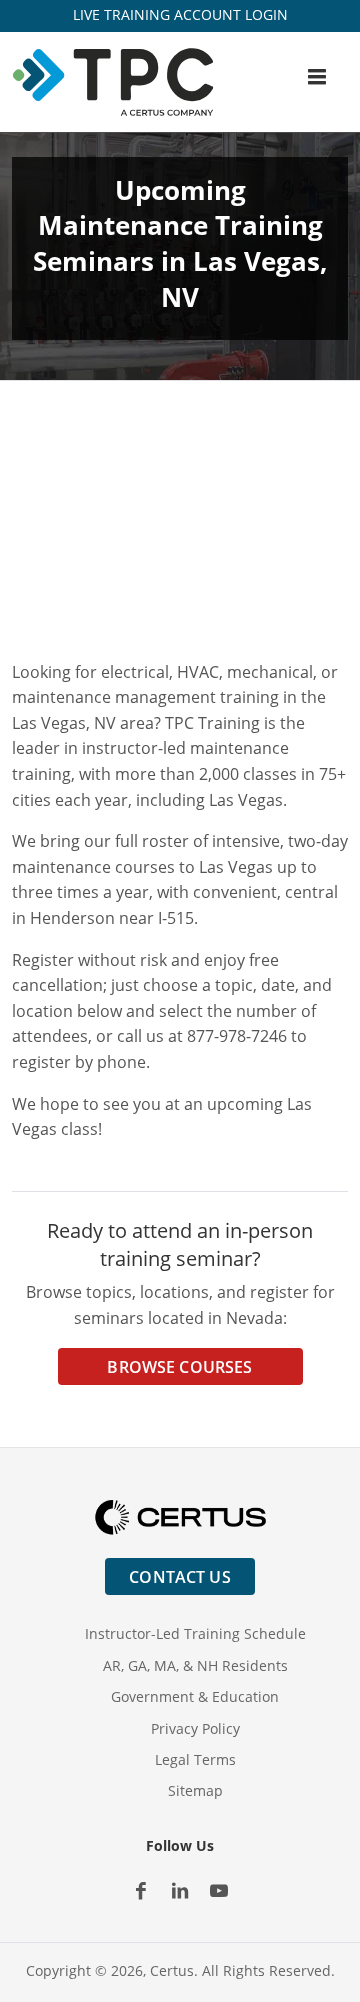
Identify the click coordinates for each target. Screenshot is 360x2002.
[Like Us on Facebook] (141, 1891)
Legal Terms (195, 1759)
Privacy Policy (195, 1728)
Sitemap (195, 1790)
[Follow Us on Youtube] (219, 1891)
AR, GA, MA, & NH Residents (195, 1665)
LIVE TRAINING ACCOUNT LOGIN (180, 14)
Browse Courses (179, 1367)
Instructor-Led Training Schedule (195, 1633)
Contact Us (180, 1577)
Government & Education (195, 1696)
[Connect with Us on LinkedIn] (180, 1891)
